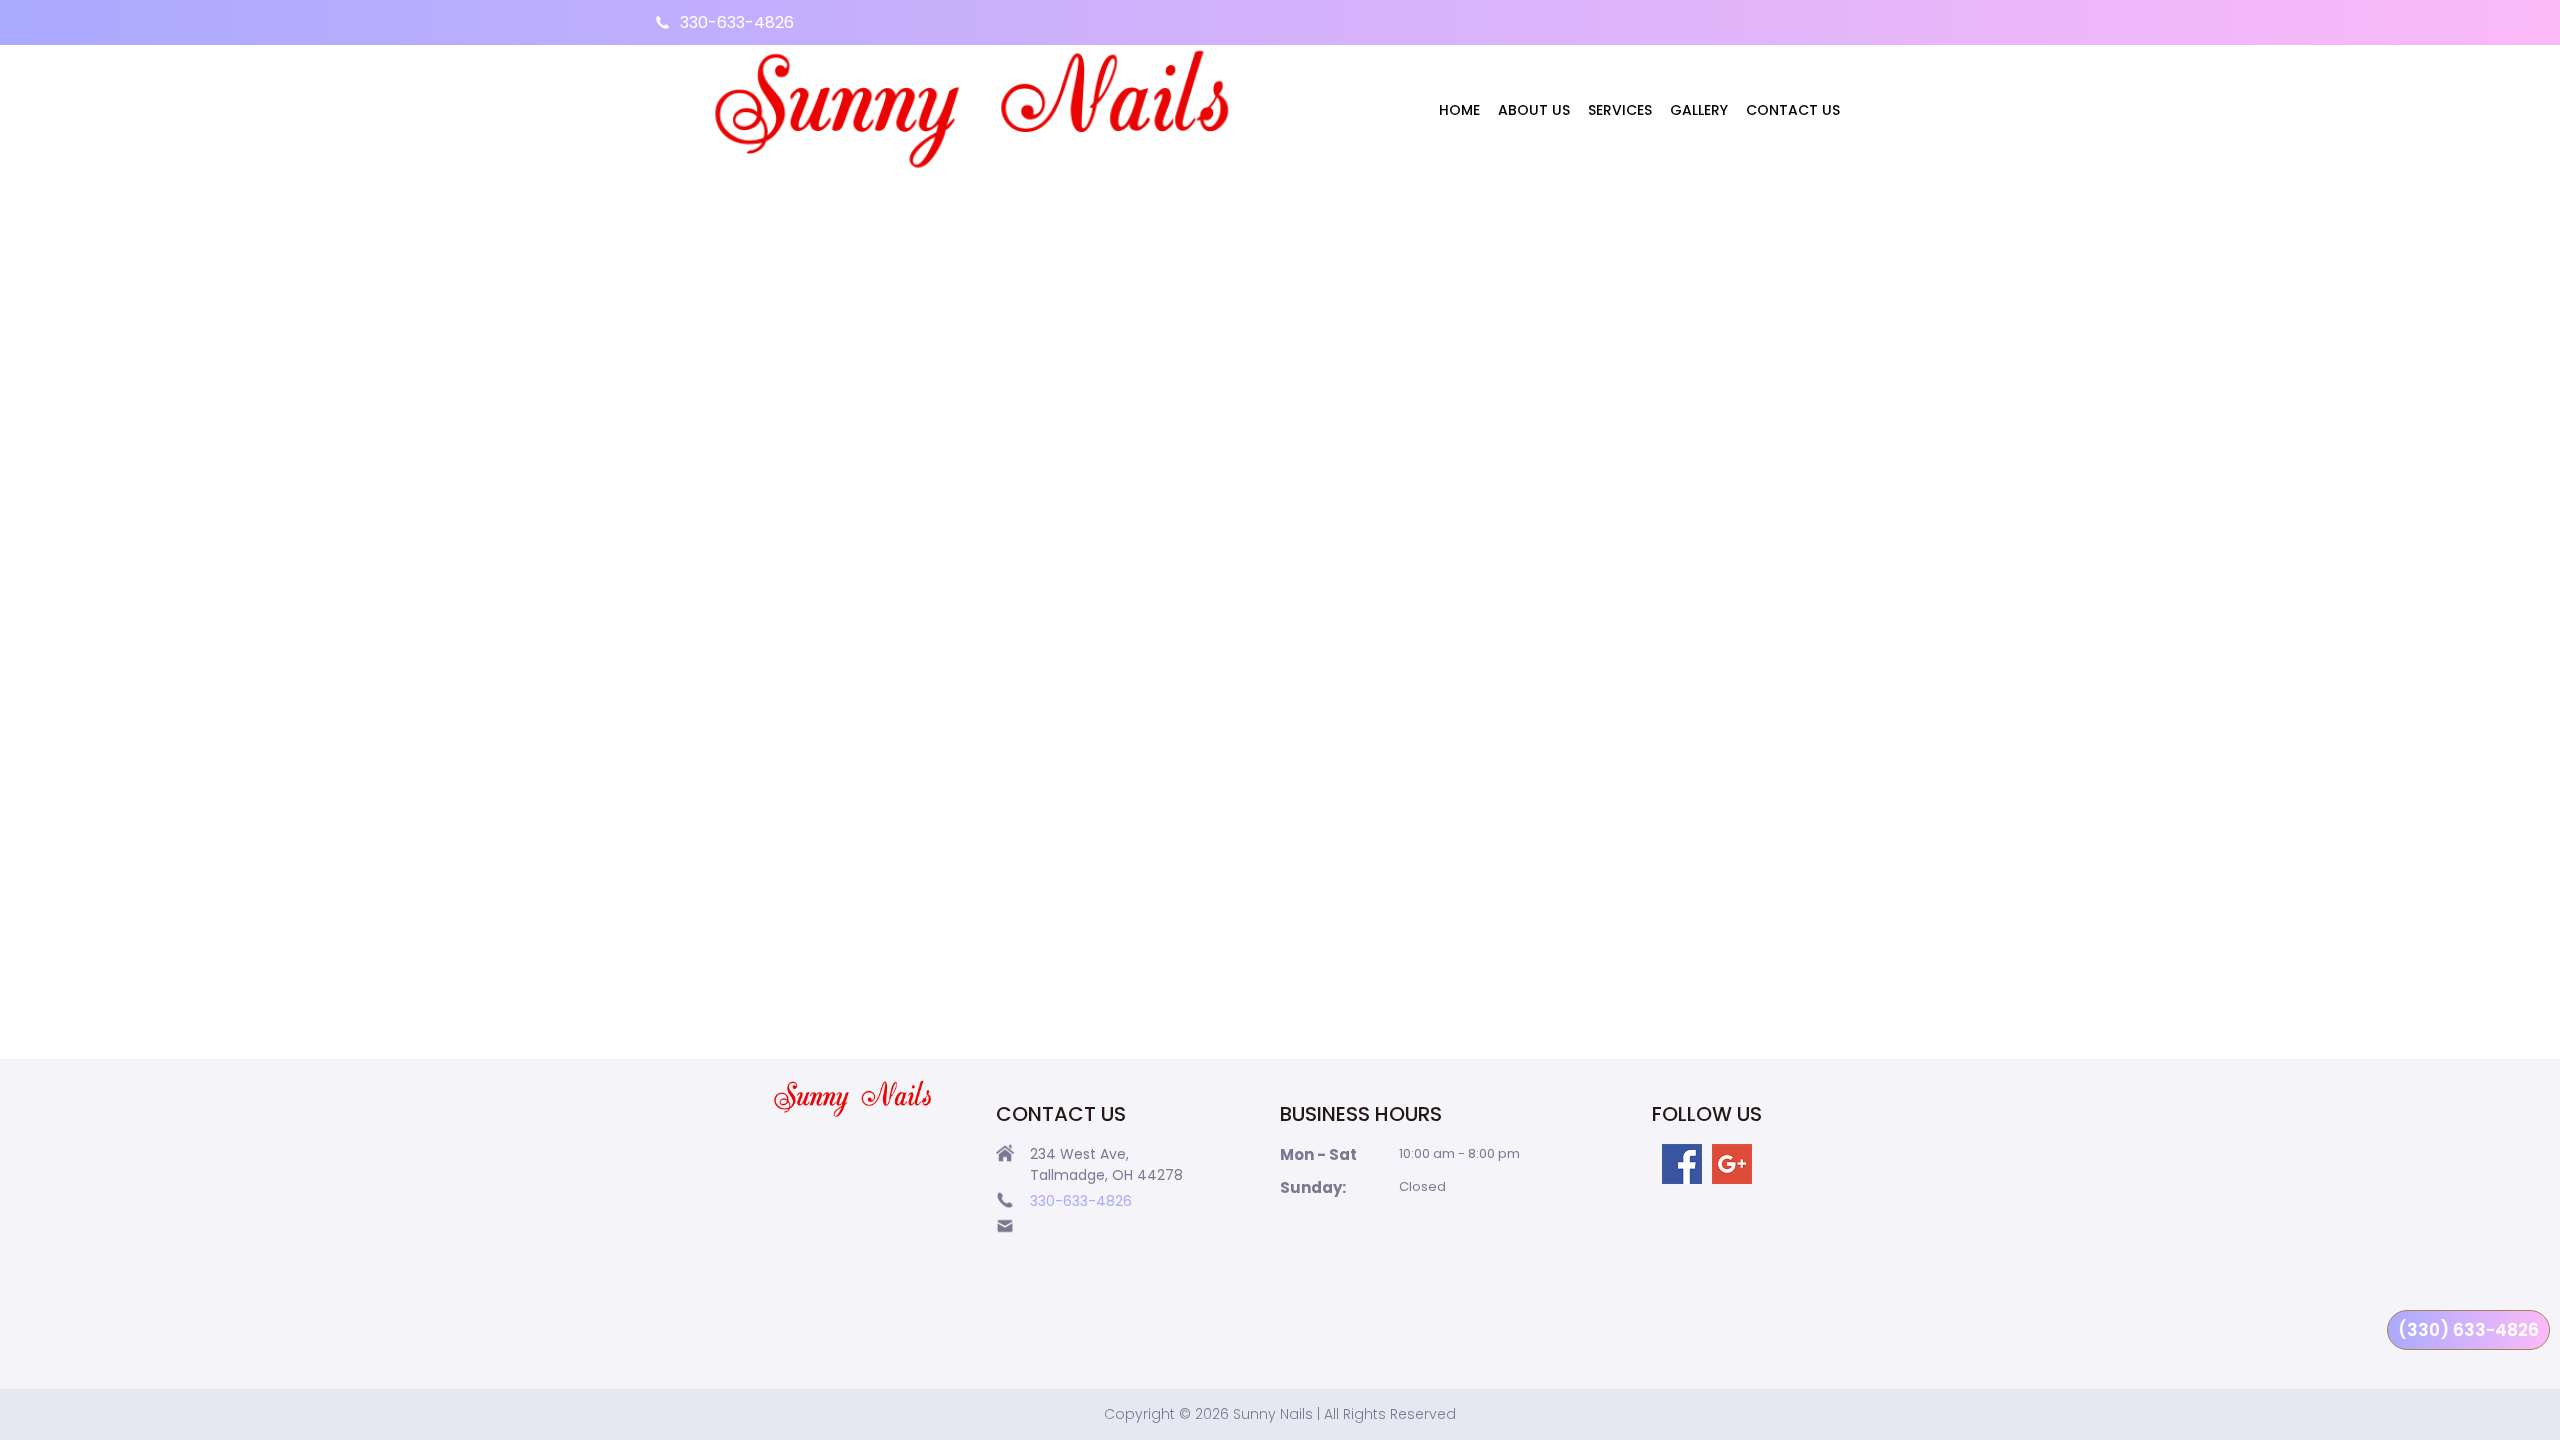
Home (1459, 110)
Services (1620, 110)
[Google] (1732, 1164)
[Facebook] (1682, 1164)
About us (1534, 110)
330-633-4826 (737, 22)
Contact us (1793, 110)
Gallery (1699, 110)
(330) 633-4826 (2468, 1330)
